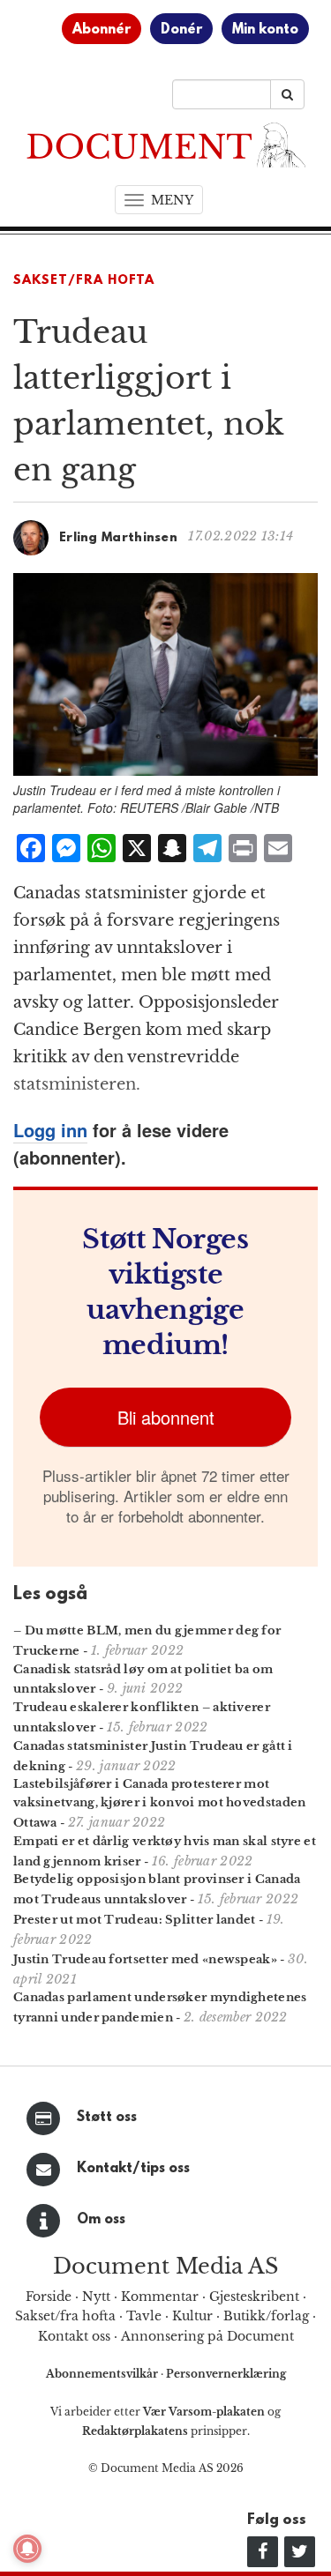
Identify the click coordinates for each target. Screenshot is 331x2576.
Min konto (265, 30)
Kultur (192, 2316)
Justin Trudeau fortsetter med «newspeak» (145, 1959)
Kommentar (160, 2297)
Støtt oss (107, 2118)
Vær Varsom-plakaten (204, 2412)
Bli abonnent (166, 1417)
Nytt (96, 2297)
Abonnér (102, 30)
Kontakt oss (74, 2336)
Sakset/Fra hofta (84, 281)
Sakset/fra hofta (65, 2316)
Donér (181, 30)
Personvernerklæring (226, 2374)
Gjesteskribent (254, 2297)
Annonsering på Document (207, 2336)
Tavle (144, 2316)
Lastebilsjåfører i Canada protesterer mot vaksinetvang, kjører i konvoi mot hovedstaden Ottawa (160, 1803)
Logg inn (50, 1130)
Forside (49, 2297)
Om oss (101, 2220)
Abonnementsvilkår (103, 2374)
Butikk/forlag (266, 2316)
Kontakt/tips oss (133, 2169)
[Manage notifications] (27, 2549)
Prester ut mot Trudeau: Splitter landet (135, 1920)
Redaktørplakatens (135, 2431)
